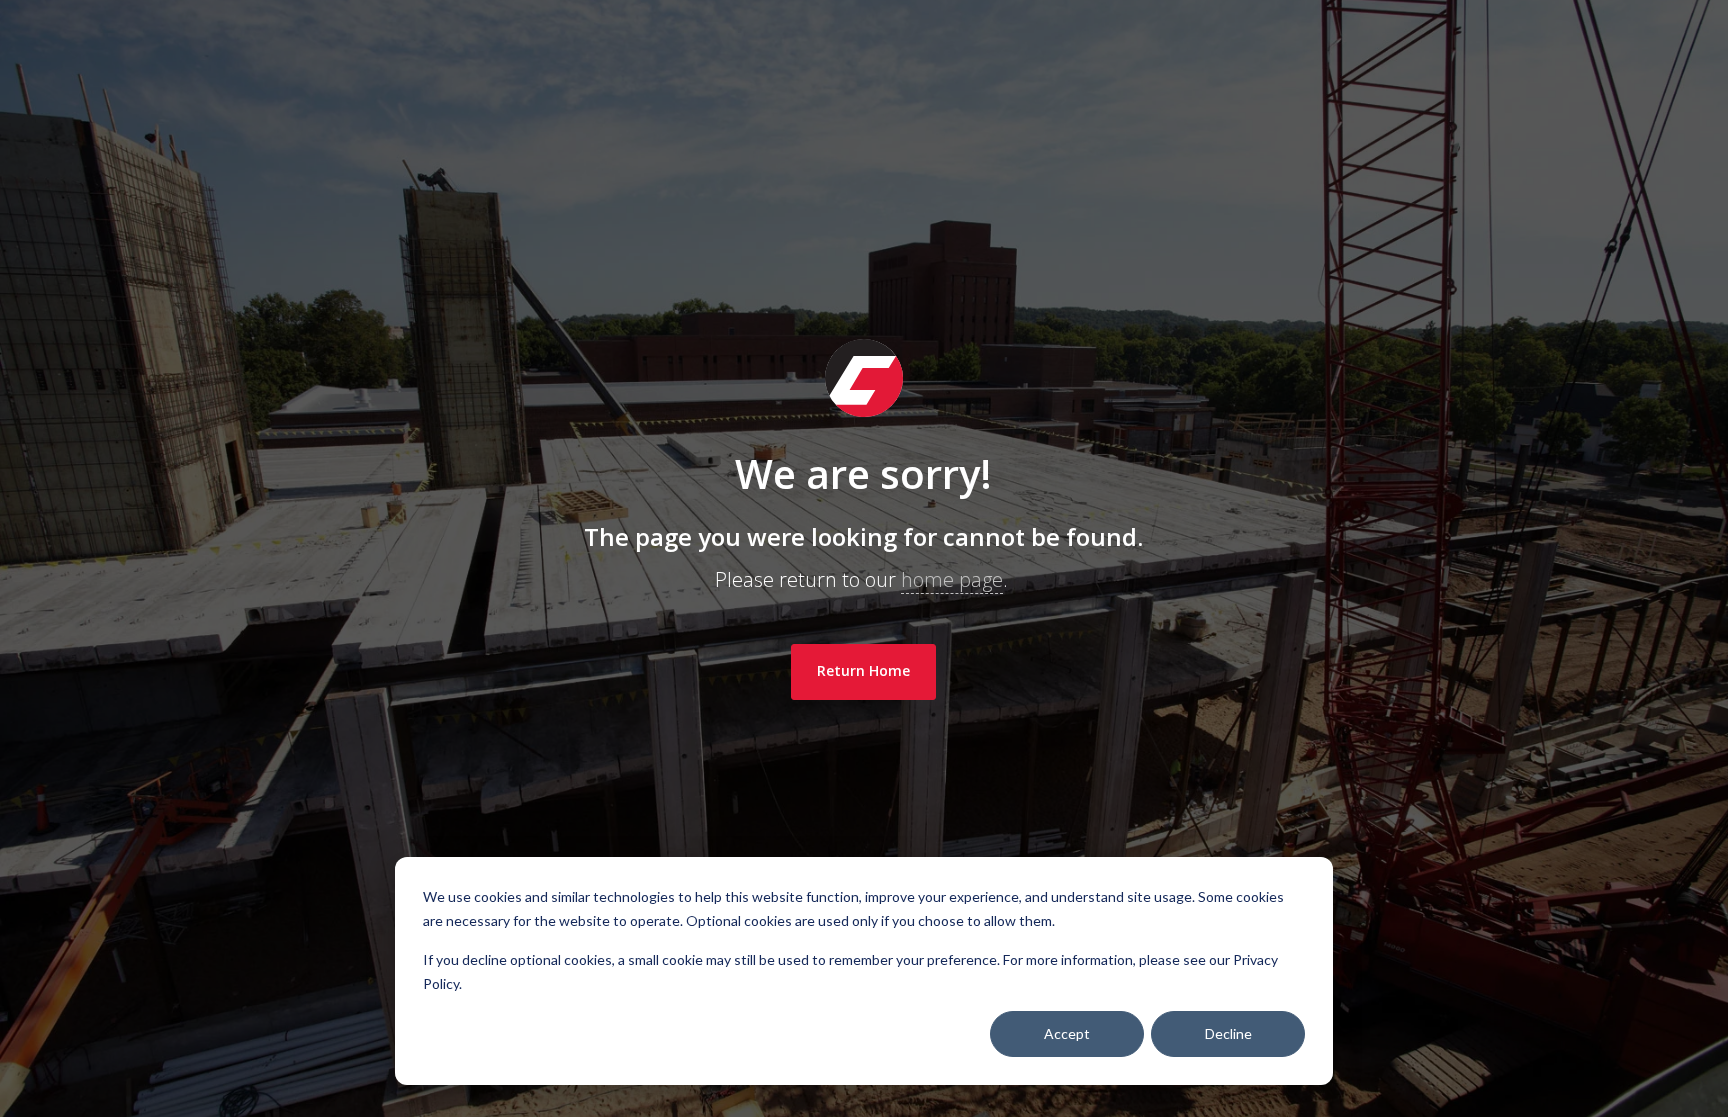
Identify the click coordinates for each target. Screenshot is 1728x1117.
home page (952, 579)
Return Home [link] (863, 670)
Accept (1067, 1033)
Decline (1228, 1033)
